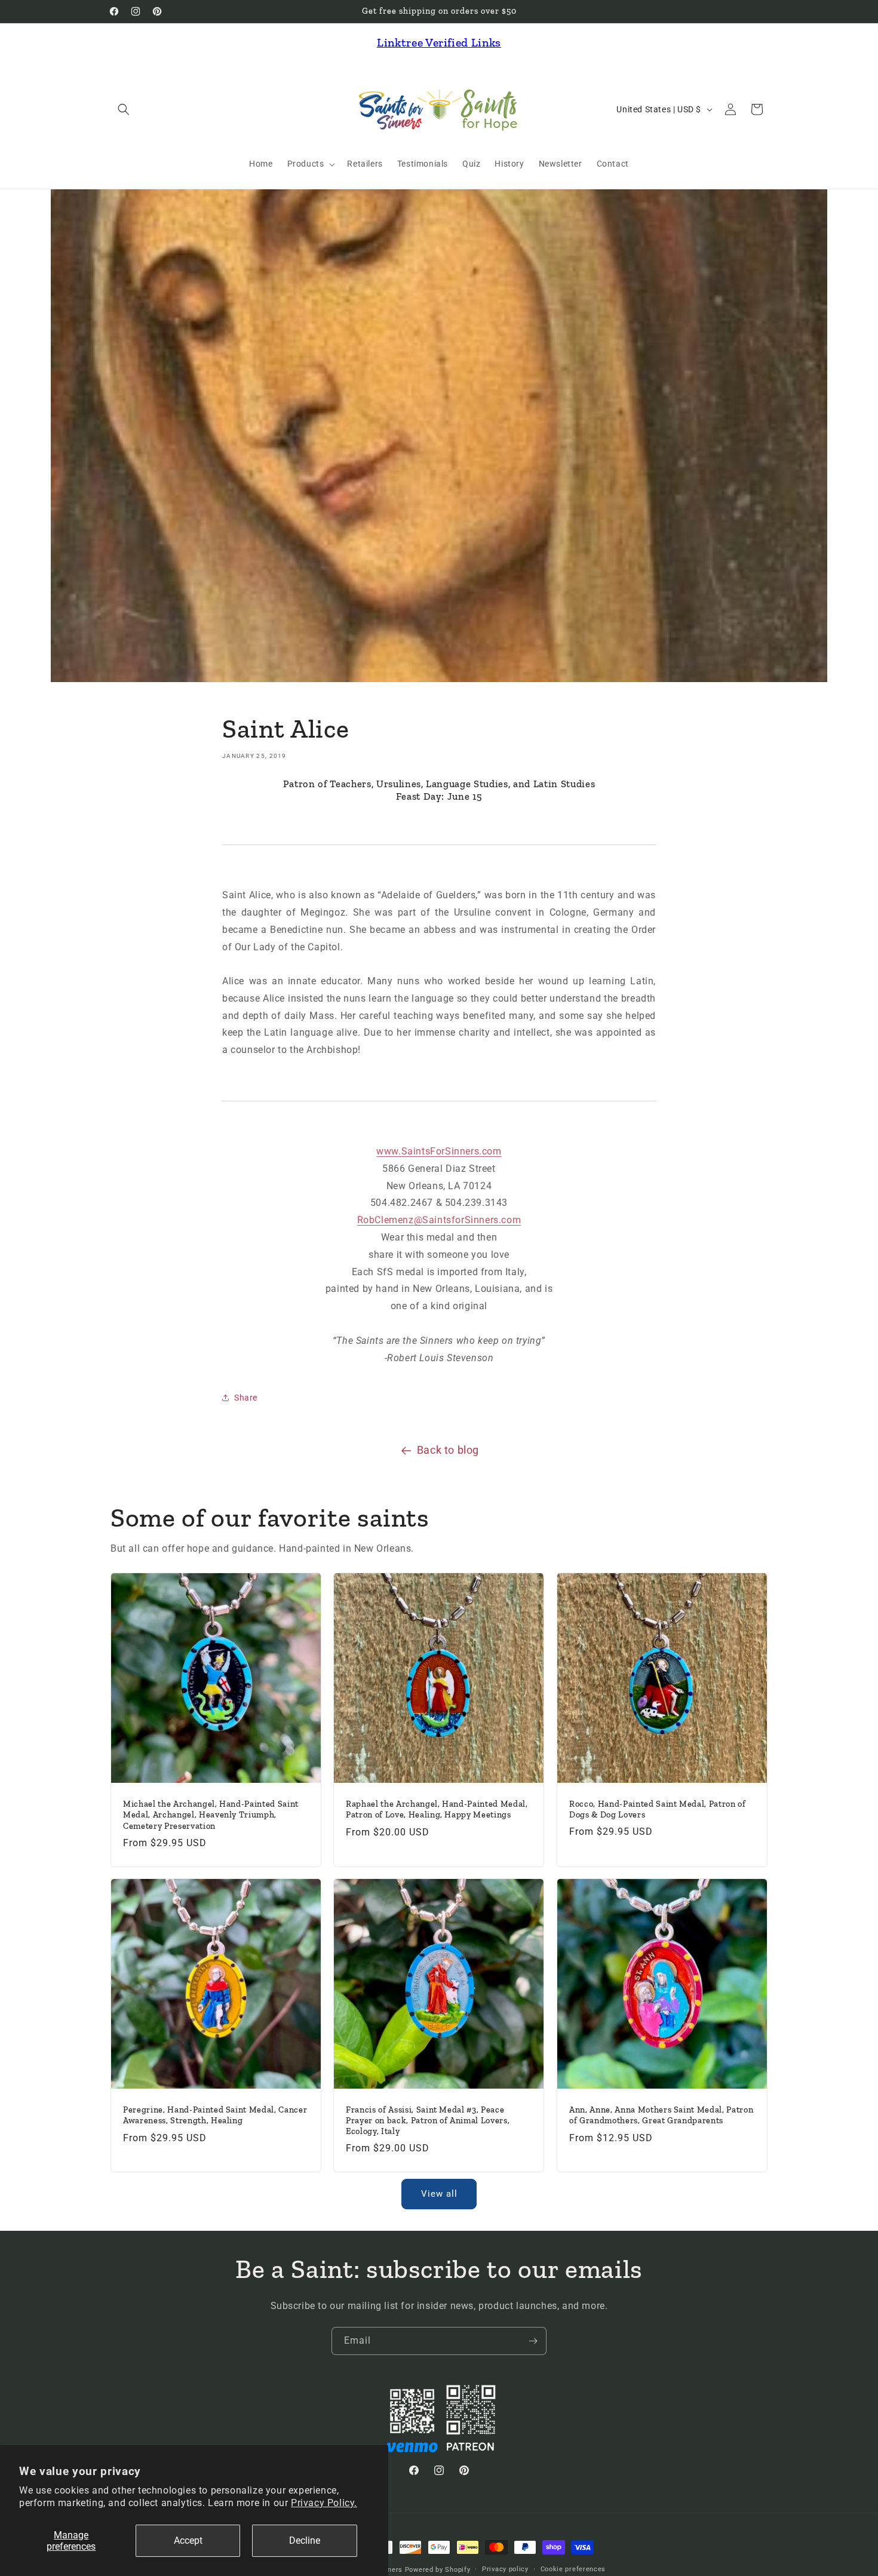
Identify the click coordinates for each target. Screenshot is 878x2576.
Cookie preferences (573, 2569)
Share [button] (246, 1398)
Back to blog (448, 1450)
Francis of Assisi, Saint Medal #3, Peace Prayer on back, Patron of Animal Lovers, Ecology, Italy (428, 2121)
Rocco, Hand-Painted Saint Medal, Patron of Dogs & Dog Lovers (658, 1809)
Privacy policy (505, 2569)
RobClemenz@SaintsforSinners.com (439, 1220)
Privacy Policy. (324, 2503)
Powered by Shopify (438, 2570)
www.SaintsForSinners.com (439, 1151)
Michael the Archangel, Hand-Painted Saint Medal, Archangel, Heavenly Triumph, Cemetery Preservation (211, 1815)
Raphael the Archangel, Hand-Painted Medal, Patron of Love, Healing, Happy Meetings (437, 1809)
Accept (188, 2540)
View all (439, 2194)
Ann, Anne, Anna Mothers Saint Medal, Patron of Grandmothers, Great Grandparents (661, 2116)
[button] (124, 109)
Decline (305, 2540)
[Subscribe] (533, 2341)
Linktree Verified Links (439, 42)
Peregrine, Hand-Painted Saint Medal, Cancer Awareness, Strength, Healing (215, 2116)
